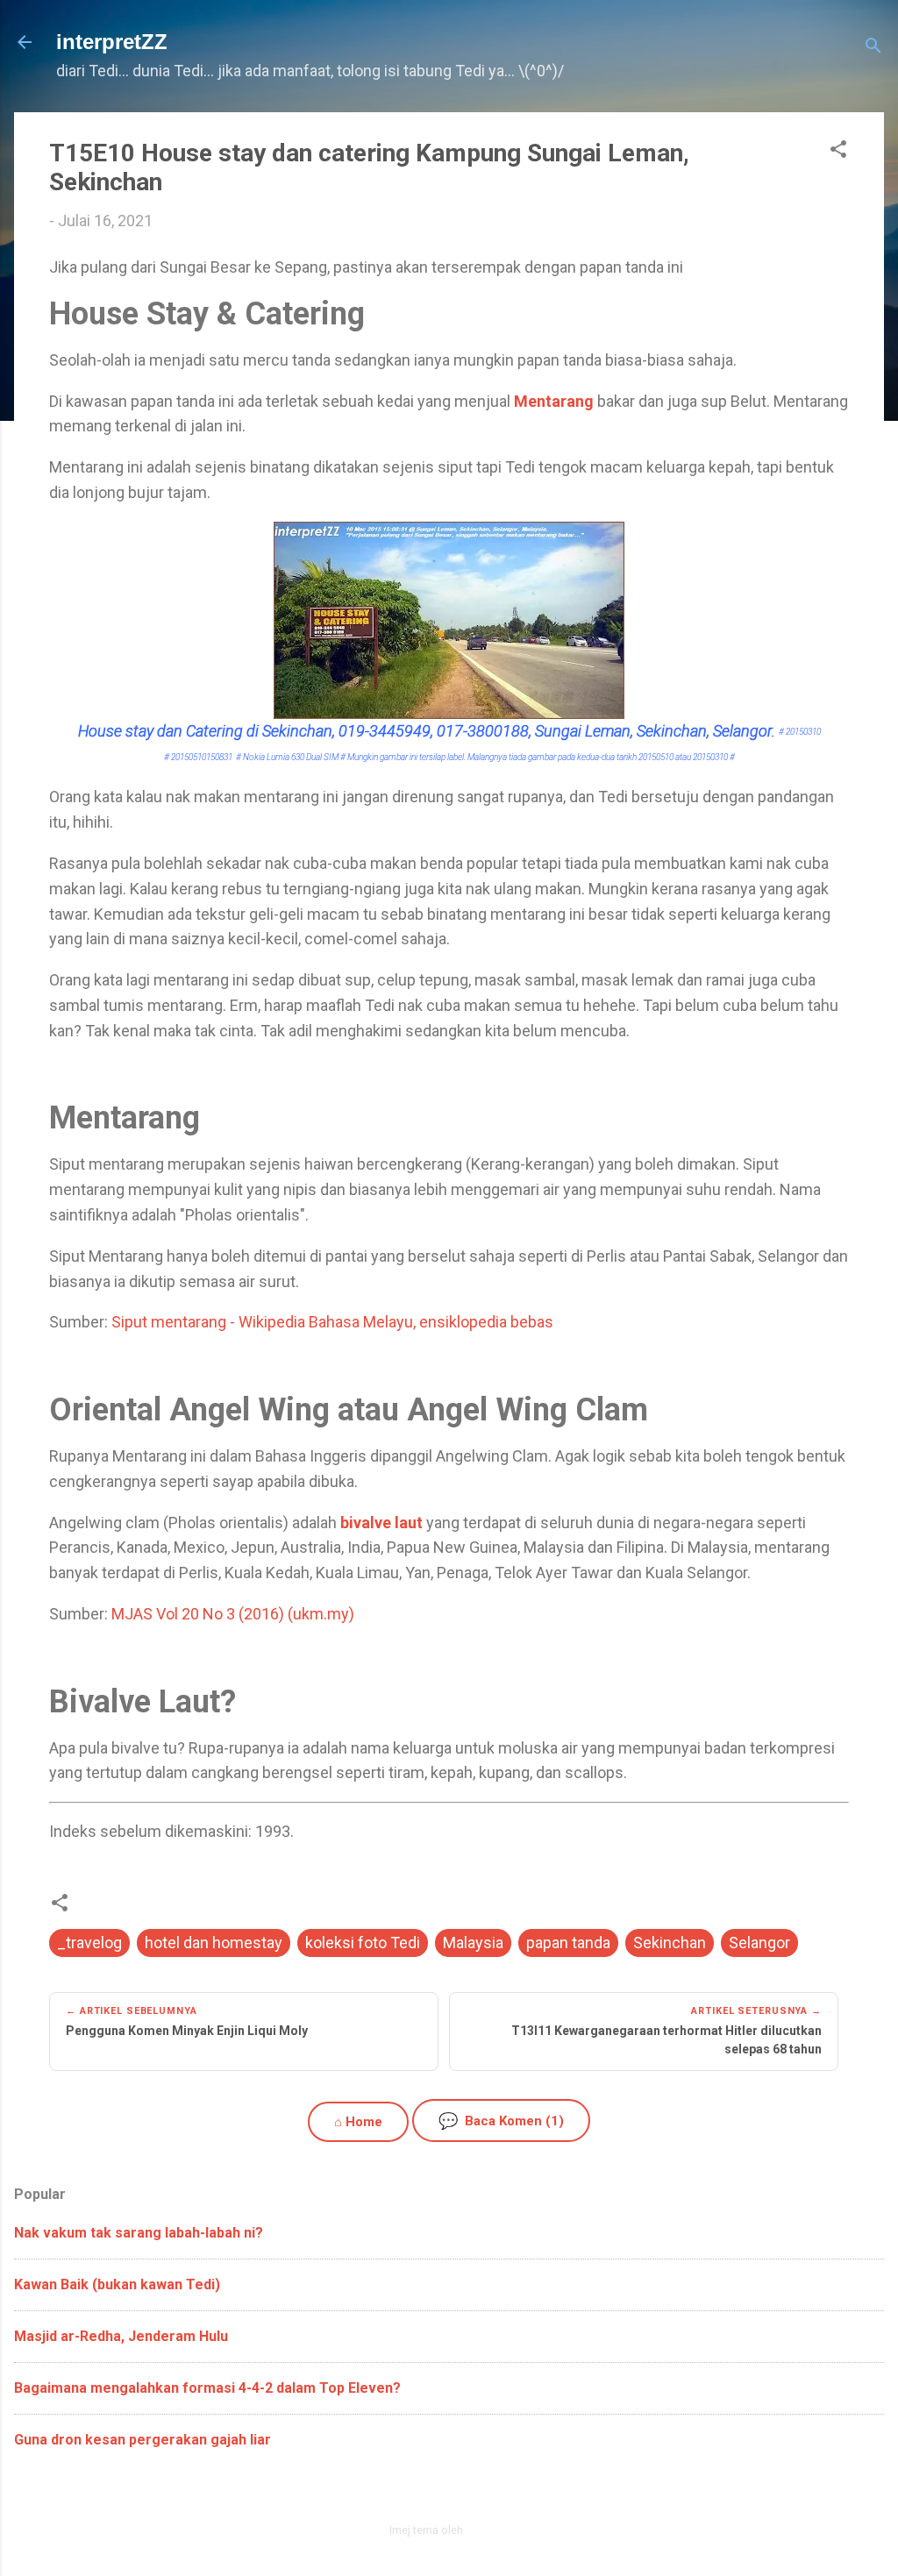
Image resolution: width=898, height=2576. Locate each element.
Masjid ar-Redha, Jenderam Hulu (121, 2336)
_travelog (89, 1943)
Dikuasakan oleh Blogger (460, 2492)
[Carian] (873, 48)
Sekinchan (670, 1943)
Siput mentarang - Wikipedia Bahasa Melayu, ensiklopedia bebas (332, 1322)
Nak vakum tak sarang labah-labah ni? (139, 2233)
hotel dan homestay (214, 1943)
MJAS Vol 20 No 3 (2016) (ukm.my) (233, 1614)
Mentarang (554, 401)
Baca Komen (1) (501, 2121)
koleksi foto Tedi (363, 1943)
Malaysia (473, 1943)
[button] (838, 152)
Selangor (759, 1943)
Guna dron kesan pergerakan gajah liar (143, 2440)
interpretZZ (112, 42)
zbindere (488, 2530)
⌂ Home (358, 2122)
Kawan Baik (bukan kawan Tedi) (117, 2284)
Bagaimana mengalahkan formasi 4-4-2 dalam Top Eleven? (207, 2388)
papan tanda (568, 1943)
